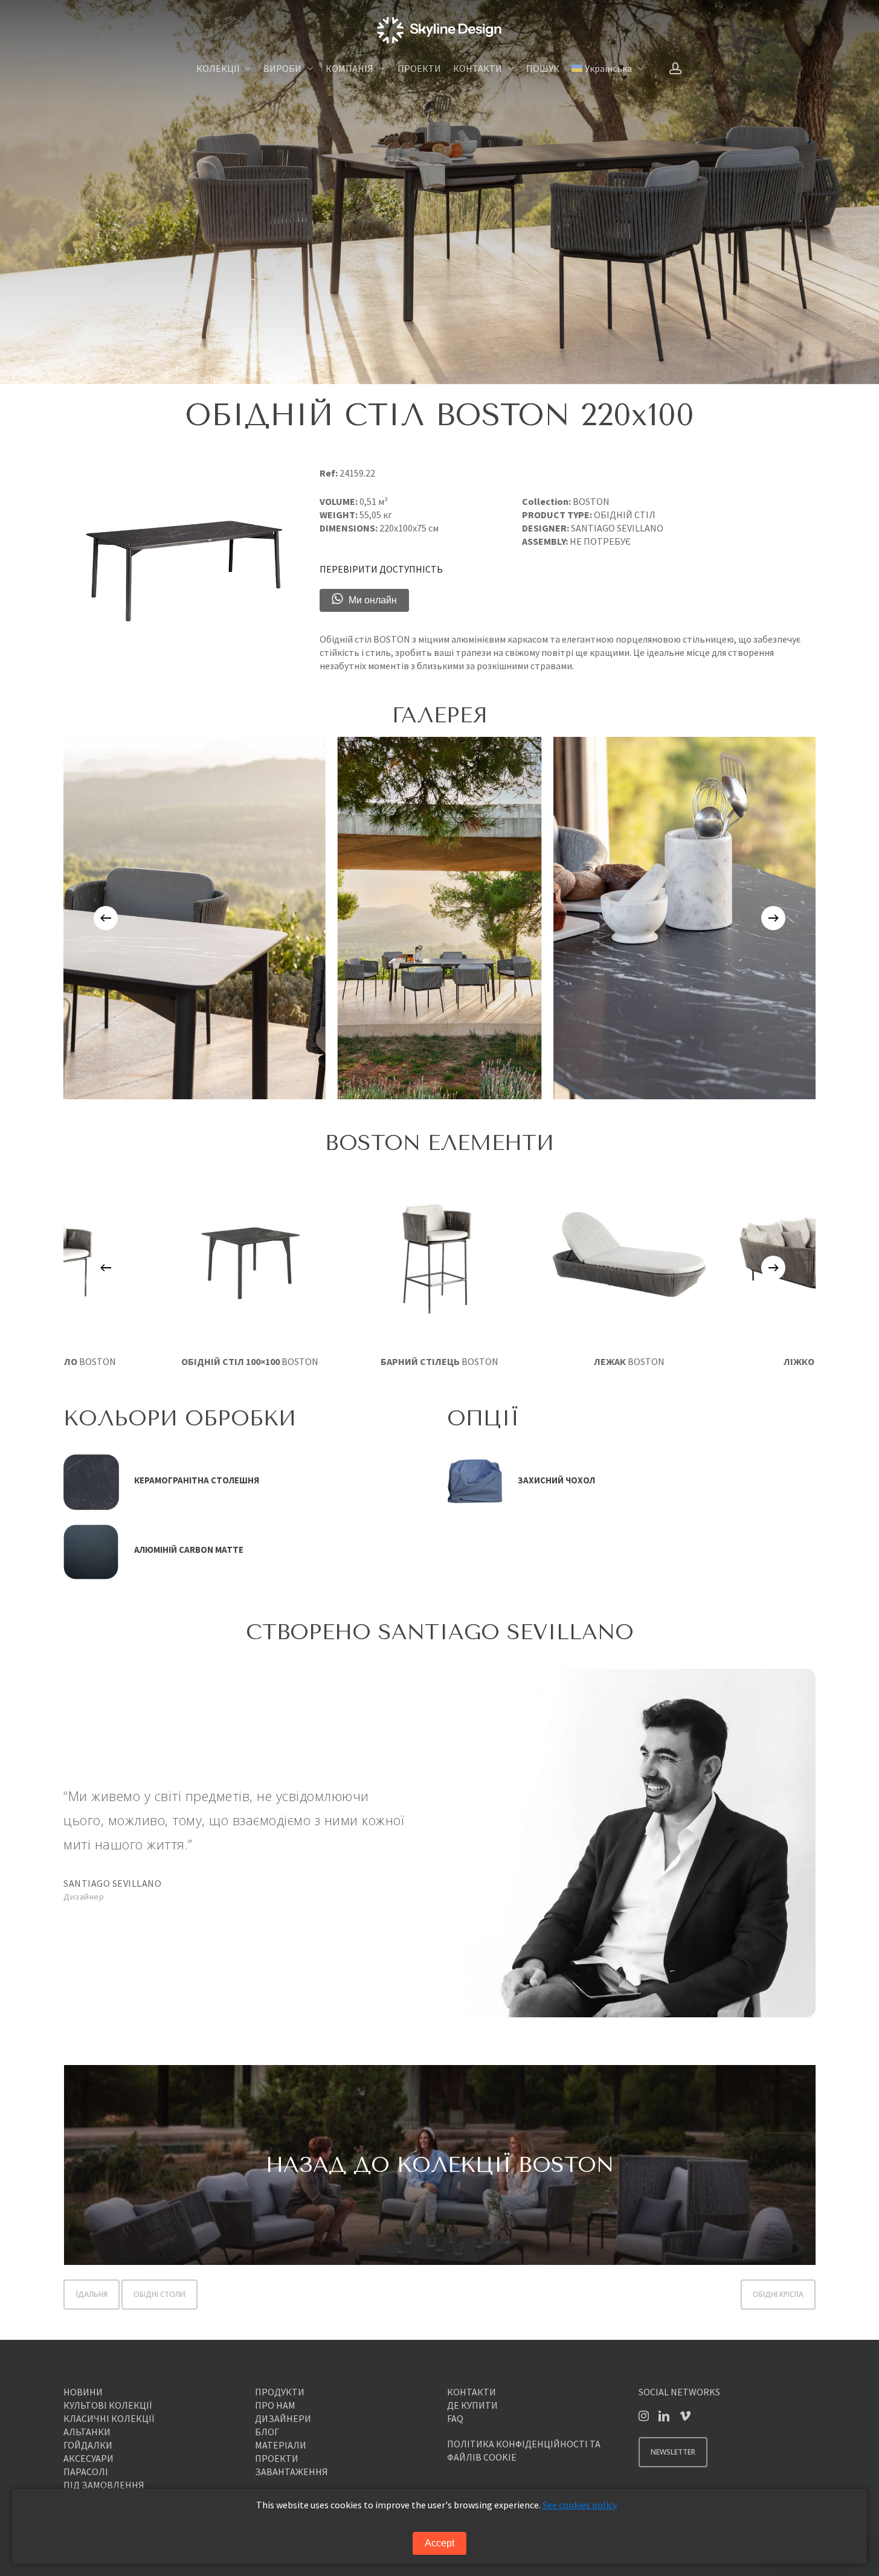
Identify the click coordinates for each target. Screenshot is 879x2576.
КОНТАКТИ (472, 2392)
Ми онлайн (373, 600)
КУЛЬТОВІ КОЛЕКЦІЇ (108, 2405)
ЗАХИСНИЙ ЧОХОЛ (556, 1480)
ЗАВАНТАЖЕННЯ (291, 2472)
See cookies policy (580, 2505)
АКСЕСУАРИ (89, 2458)
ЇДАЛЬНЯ (92, 2294)
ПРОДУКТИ (280, 2392)
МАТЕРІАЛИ (281, 2445)
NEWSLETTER (673, 2452)
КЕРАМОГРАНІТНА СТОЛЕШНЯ (197, 1480)
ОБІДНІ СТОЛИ (159, 2294)
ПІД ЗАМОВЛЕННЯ (104, 2485)
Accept (439, 2543)
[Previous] (106, 918)
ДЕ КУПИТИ (472, 2405)
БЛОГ (267, 2432)
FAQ (455, 2418)
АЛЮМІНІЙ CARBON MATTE (189, 1550)
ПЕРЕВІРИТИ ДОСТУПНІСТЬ (381, 569)
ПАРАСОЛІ (86, 2472)
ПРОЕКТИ (277, 2458)
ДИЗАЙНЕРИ (283, 2418)
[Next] (773, 918)
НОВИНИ (83, 2392)
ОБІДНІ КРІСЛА (778, 2294)
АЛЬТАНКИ (87, 2432)
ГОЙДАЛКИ (88, 2445)
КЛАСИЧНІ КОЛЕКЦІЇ (109, 2418)
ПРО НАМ (275, 2405)
